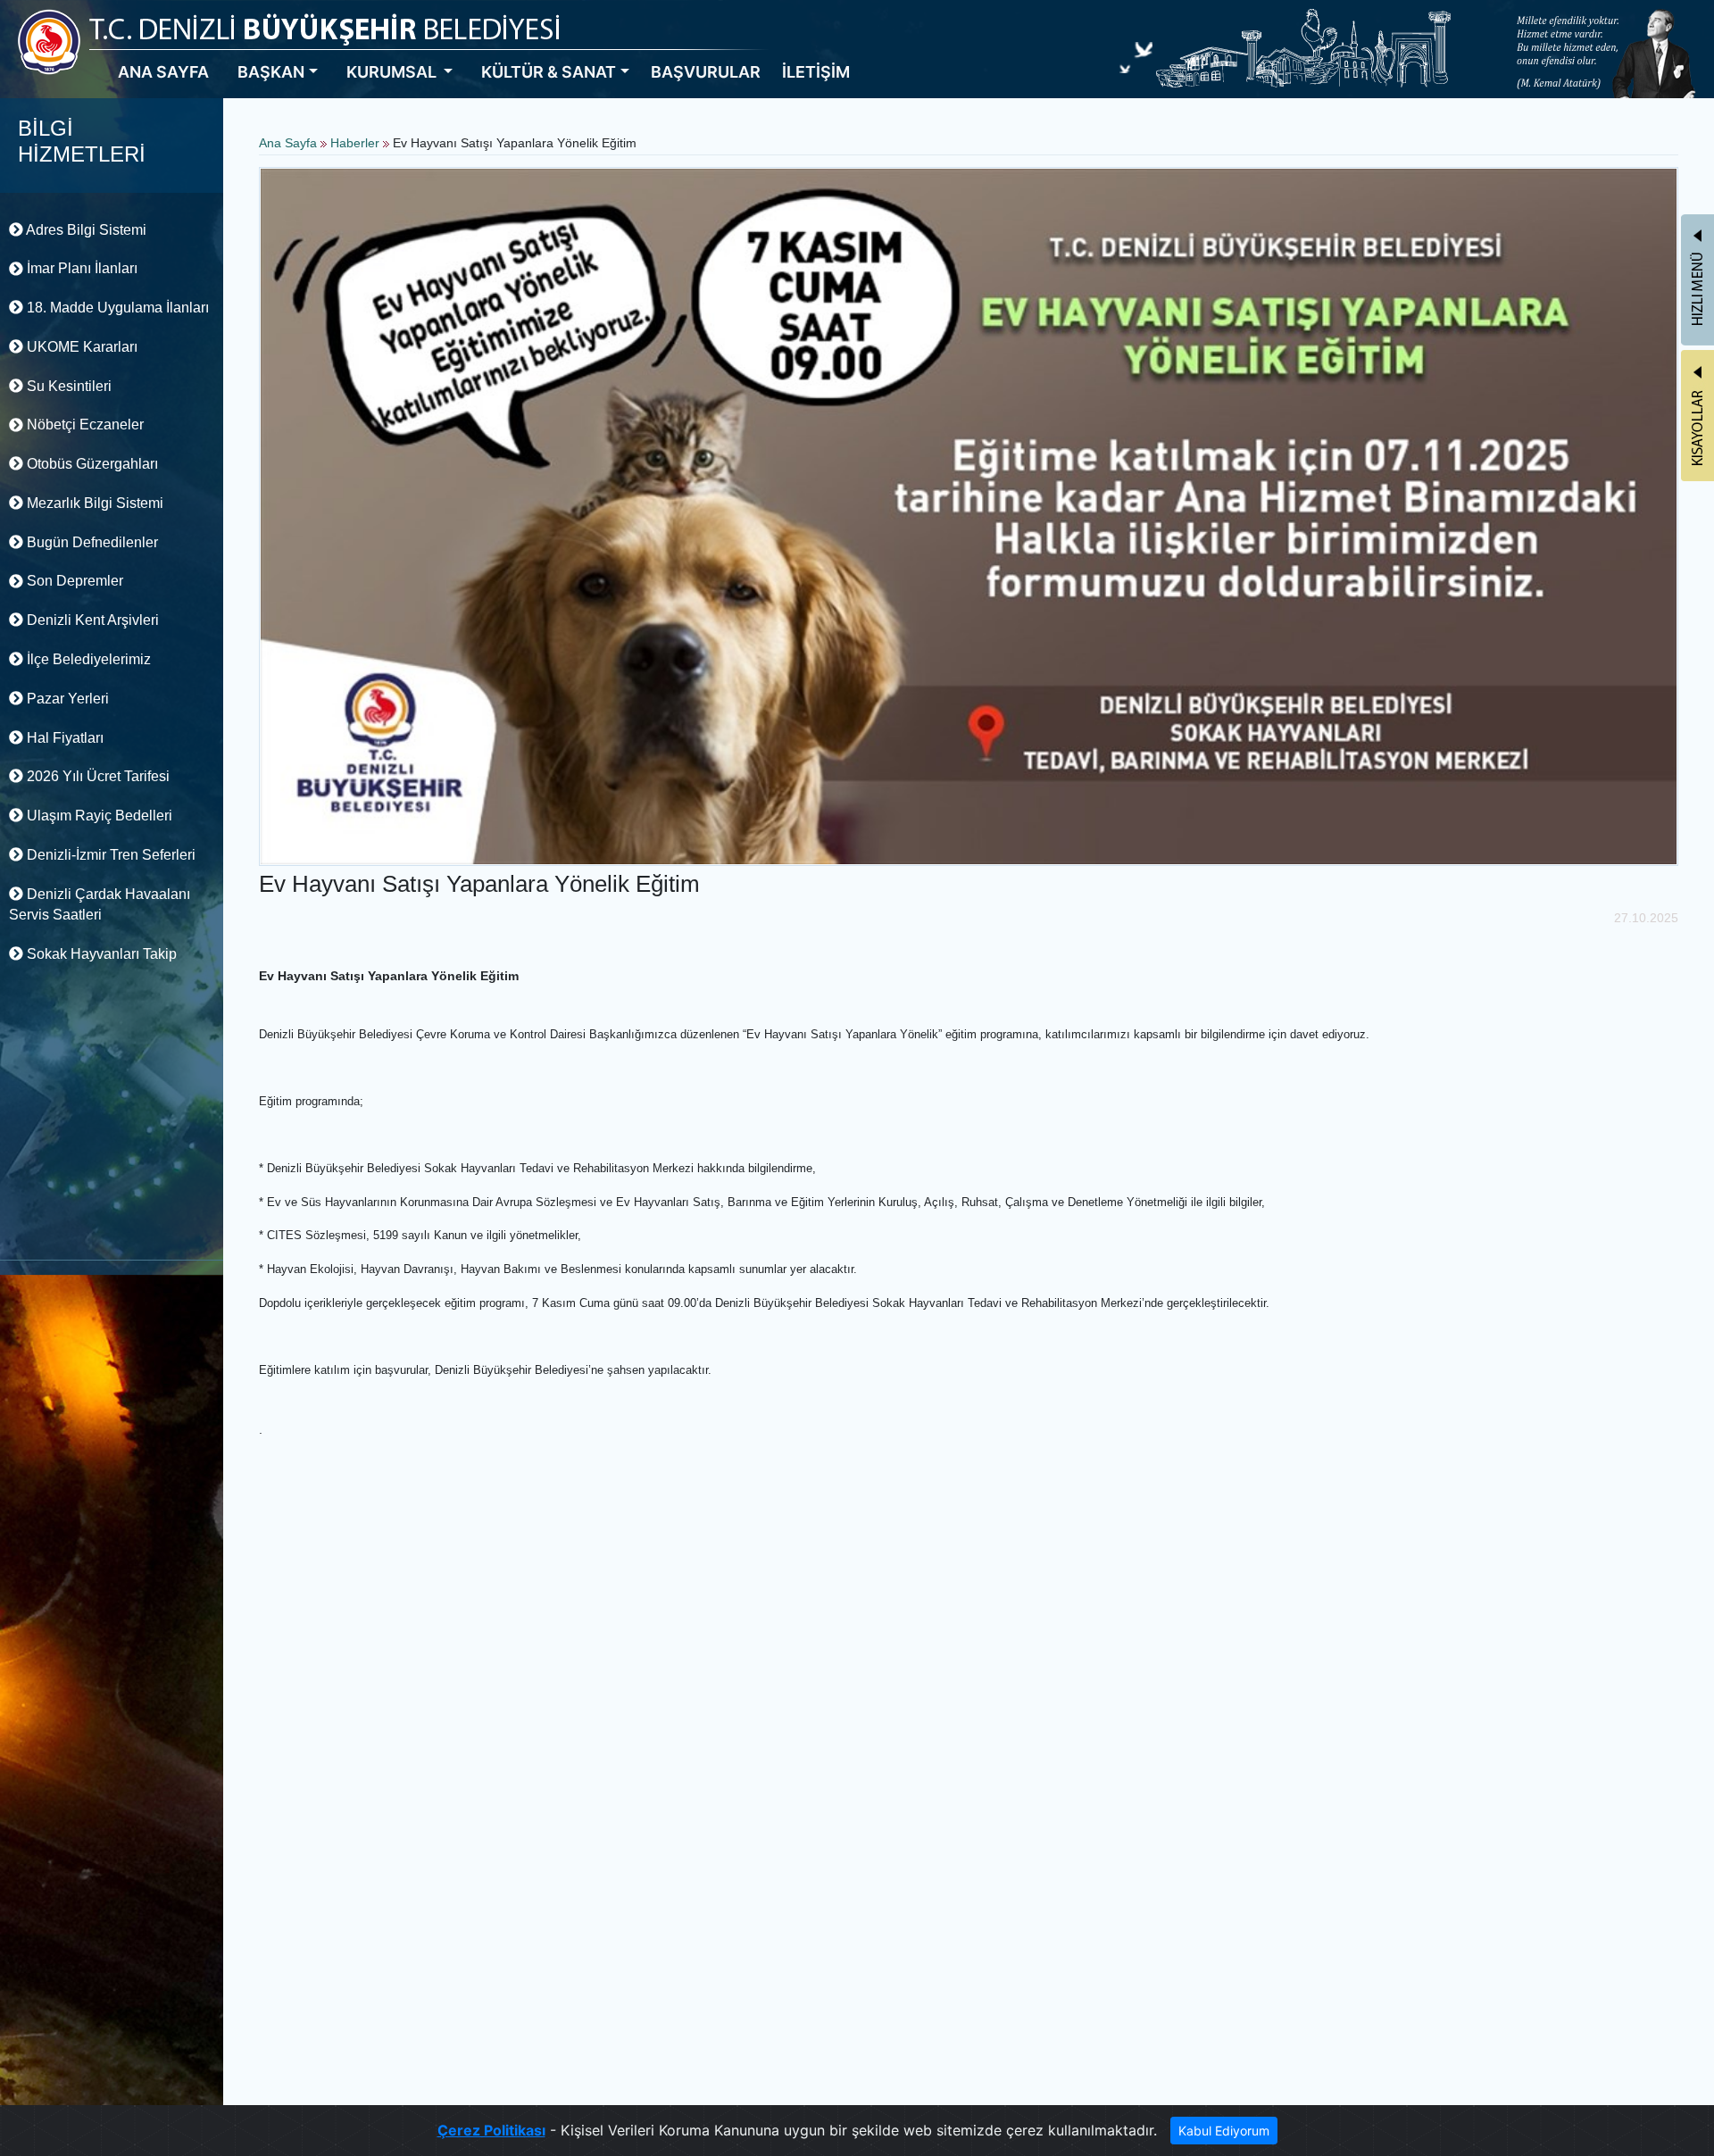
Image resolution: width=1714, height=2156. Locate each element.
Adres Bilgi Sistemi (85, 230)
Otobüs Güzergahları (91, 464)
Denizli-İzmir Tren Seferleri (109, 855)
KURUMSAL (393, 72)
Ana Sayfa (288, 143)
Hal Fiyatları (63, 738)
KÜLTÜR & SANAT (549, 72)
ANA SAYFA (163, 72)
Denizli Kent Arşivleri (91, 620)
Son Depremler (73, 581)
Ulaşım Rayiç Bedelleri (98, 816)
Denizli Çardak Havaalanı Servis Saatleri (100, 905)
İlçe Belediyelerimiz (87, 659)
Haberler (355, 143)
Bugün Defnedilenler (91, 542)
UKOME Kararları (80, 347)
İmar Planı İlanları (80, 268)
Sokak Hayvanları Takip (100, 954)
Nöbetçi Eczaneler (83, 425)
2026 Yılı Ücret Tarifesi (96, 776)
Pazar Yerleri (66, 699)
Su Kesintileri (67, 386)
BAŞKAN (271, 72)
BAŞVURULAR (706, 72)
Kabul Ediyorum (1224, 2131)
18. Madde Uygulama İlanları (116, 308)
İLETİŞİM (816, 72)
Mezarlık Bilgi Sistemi (93, 503)
